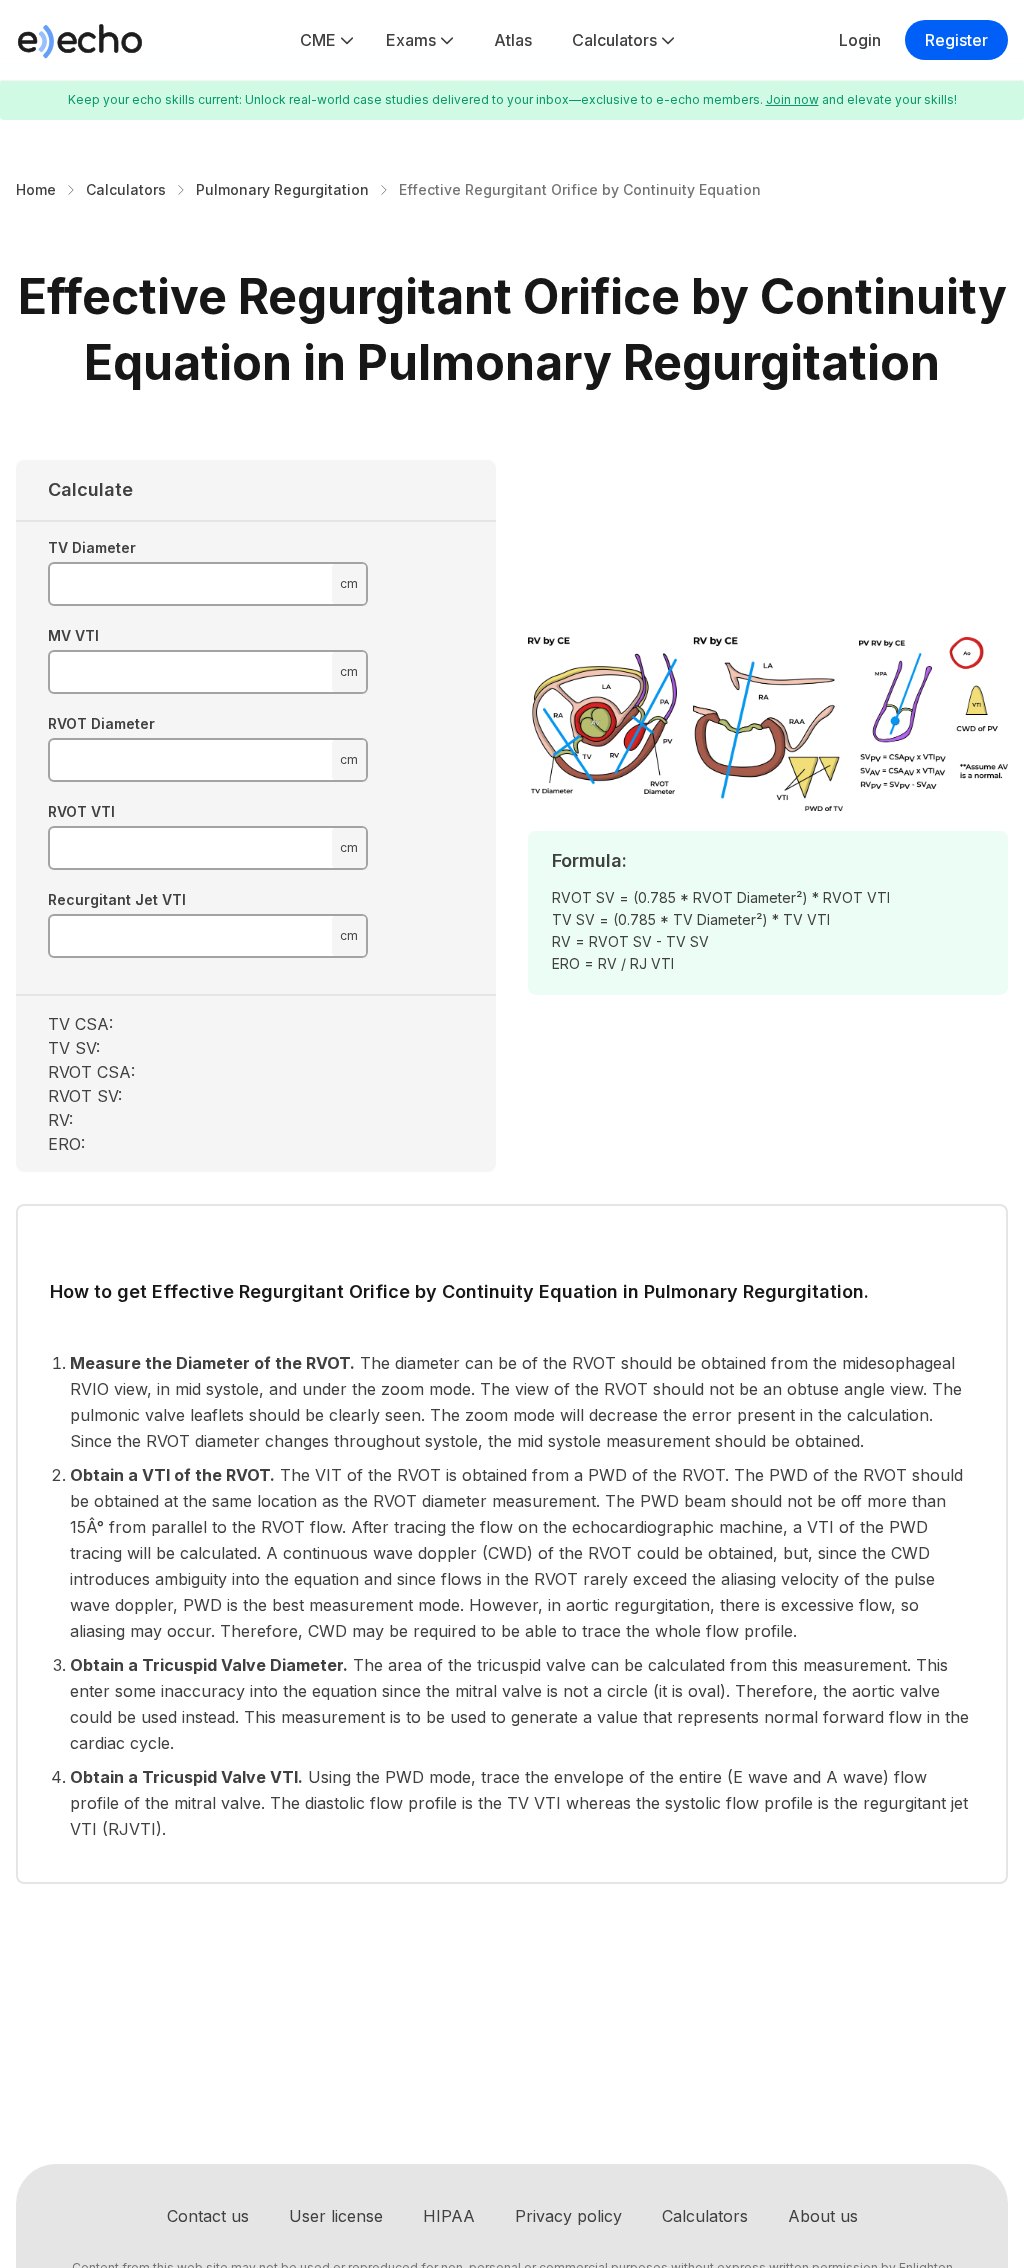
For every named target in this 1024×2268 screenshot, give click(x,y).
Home (36, 189)
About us (823, 2216)
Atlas (513, 40)
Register (956, 40)
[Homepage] (80, 40)
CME (318, 40)
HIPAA (449, 2216)
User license (336, 2216)
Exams (411, 40)
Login (860, 40)
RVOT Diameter (101, 723)
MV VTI (73, 635)
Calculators (614, 40)
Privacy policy (568, 2216)
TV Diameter (92, 547)
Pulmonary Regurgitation (282, 189)
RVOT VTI (81, 811)
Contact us (208, 2216)
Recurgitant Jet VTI (117, 899)
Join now (792, 99)
